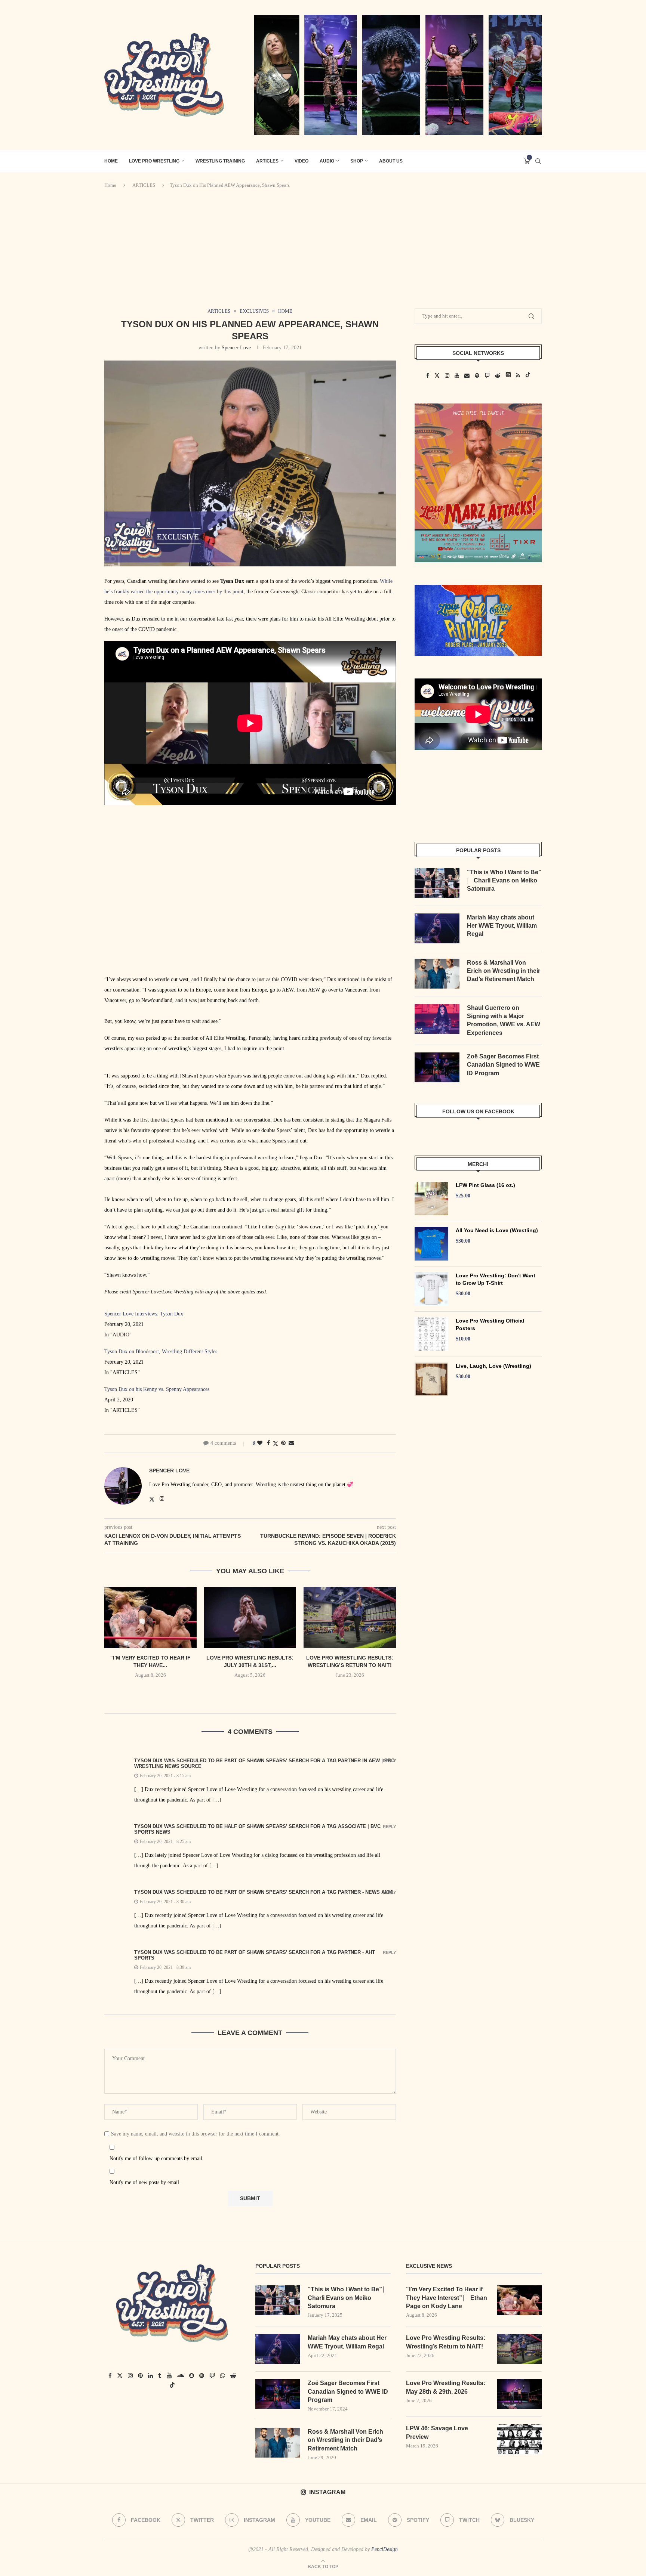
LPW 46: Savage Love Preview (437, 2432)
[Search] (538, 161)
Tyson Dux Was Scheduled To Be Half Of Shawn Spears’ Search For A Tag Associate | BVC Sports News (257, 1829)
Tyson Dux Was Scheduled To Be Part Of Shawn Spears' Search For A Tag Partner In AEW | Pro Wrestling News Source (264, 1763)
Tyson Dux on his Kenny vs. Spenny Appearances (157, 1389)
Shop (357, 161)
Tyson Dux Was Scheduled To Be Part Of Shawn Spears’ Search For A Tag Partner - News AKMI (264, 1892)
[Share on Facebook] (268, 1443)
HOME (111, 161)
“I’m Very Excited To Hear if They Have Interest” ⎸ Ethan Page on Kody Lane (447, 2298)
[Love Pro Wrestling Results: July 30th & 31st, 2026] (250, 1617)
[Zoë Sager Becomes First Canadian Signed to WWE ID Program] (437, 1067)
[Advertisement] (323, 248)
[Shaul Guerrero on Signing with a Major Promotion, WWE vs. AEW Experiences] (437, 1019)
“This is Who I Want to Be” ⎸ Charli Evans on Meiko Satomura (504, 881)
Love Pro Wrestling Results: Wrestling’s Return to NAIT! (446, 2342)
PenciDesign (384, 2549)
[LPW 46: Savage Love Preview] (519, 2439)
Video (302, 161)
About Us (391, 161)
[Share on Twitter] (276, 1444)
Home (110, 185)
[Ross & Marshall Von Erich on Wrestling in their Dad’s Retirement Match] (437, 974)
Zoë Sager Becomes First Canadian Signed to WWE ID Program (503, 1065)
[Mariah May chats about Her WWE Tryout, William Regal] (437, 928)
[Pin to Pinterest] (283, 1443)
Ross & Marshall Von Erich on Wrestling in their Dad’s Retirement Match (504, 971)
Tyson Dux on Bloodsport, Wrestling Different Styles (161, 1352)
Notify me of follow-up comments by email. (157, 2158)
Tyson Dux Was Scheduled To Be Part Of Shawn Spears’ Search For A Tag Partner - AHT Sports (255, 1955)
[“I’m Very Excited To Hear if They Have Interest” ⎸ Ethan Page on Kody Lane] (150, 1617)
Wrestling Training (220, 161)
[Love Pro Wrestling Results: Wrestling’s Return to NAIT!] (350, 1617)
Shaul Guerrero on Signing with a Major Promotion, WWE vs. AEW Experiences (504, 1020)
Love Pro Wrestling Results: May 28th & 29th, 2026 (446, 2387)
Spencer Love (236, 348)
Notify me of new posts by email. (145, 2182)
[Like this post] (260, 1443)
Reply (389, 1761)
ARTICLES (267, 161)
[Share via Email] (291, 1443)
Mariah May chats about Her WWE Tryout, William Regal (502, 926)
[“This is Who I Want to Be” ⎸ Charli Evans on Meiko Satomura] (437, 883)
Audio (327, 161)
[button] (250, 1691)
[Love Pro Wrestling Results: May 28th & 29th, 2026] (519, 2394)
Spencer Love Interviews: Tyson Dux (144, 1314)
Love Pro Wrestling (154, 161)
